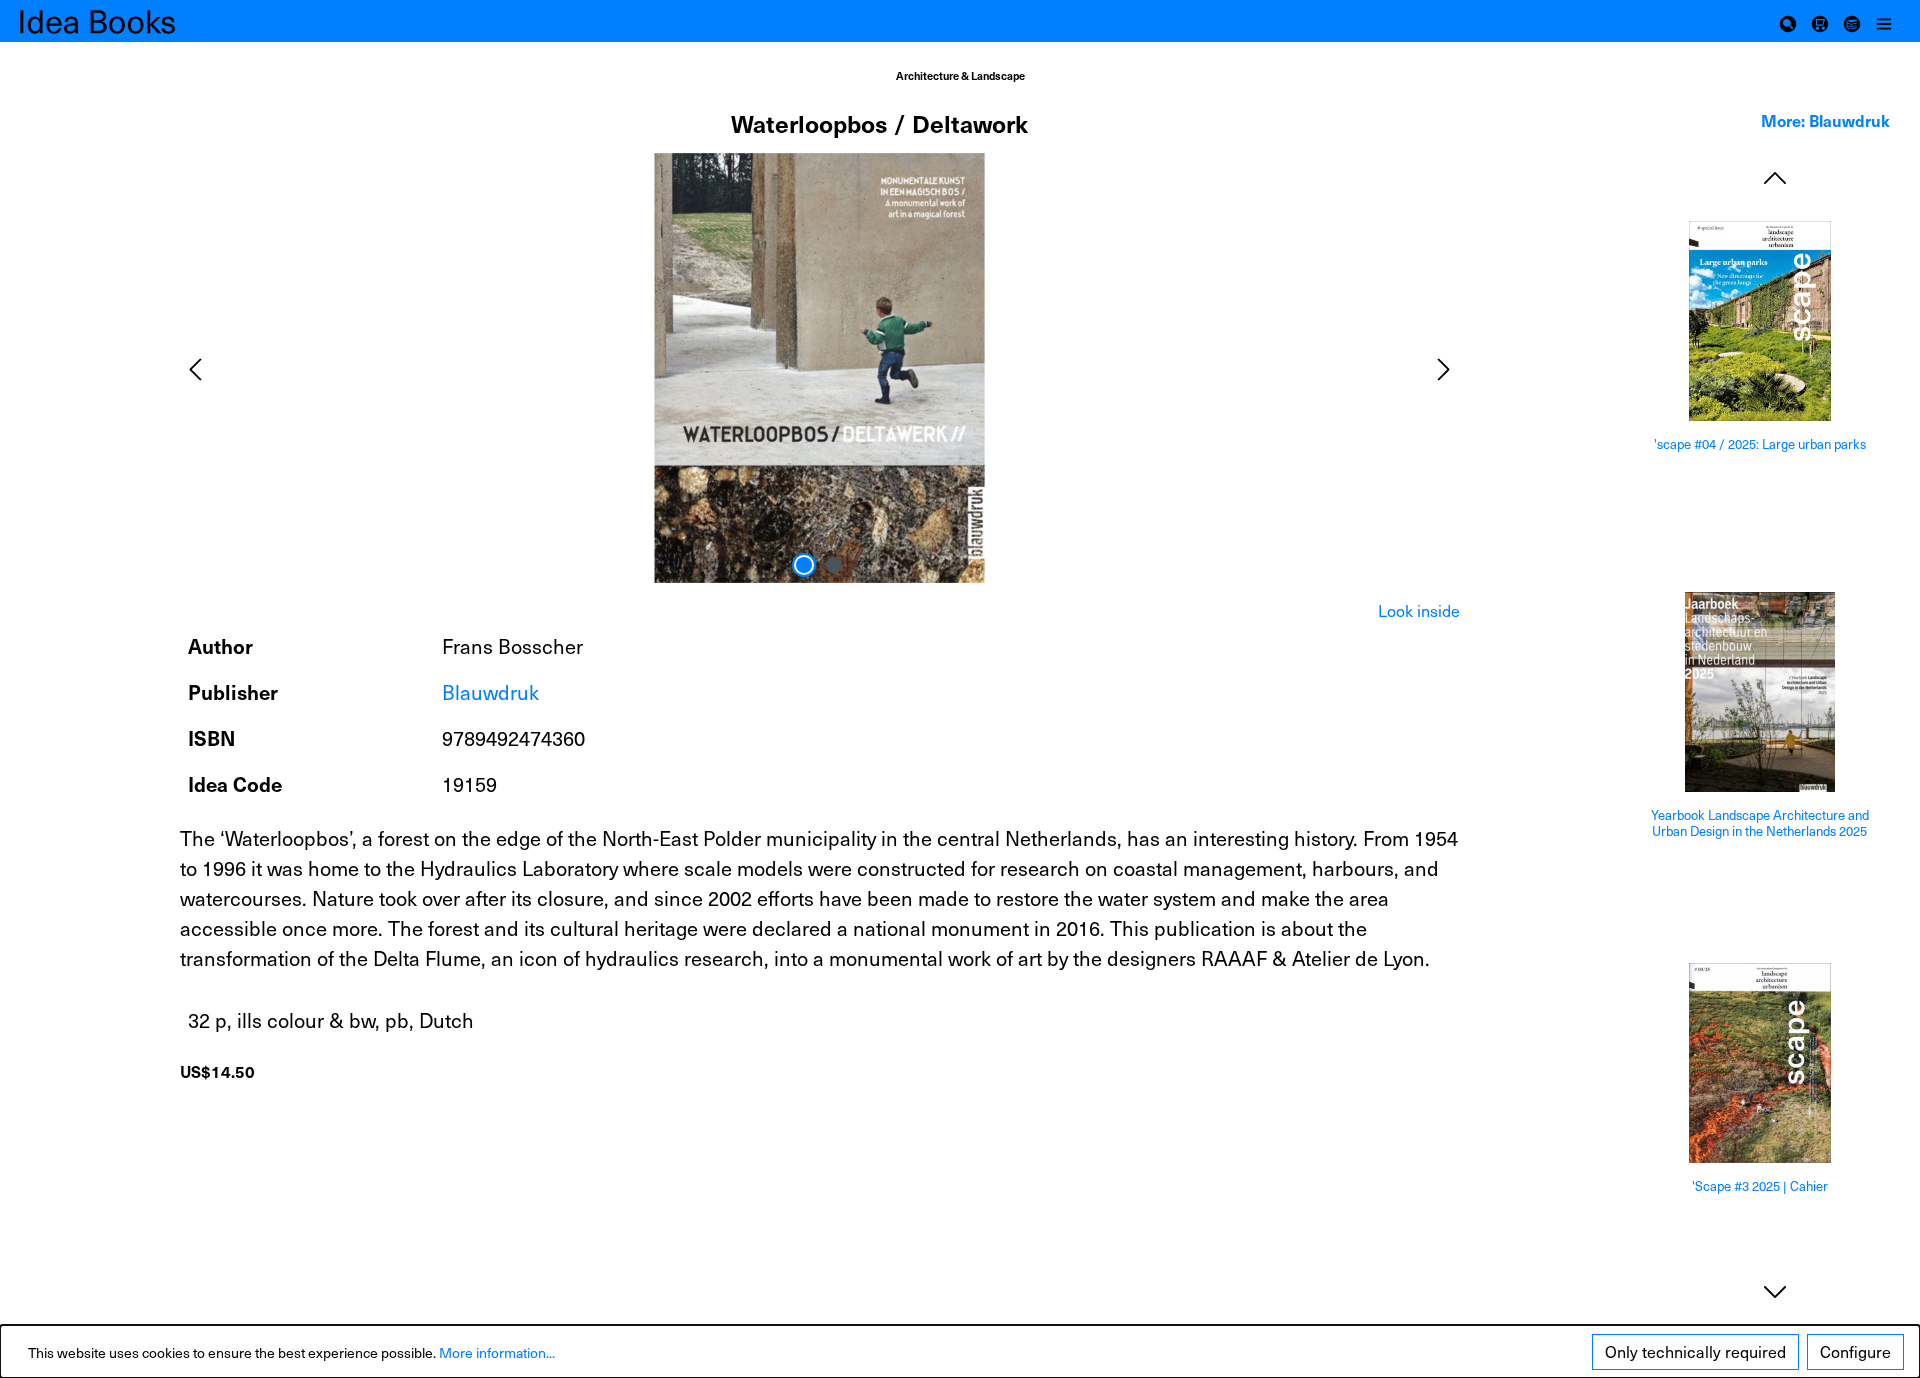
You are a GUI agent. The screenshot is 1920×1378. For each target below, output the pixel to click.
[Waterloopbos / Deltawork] (819, 368)
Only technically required (1695, 1351)
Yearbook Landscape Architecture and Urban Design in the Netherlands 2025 (1760, 823)
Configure (1855, 1351)
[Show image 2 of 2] (834, 565)
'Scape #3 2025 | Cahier (1760, 1186)
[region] (820, 368)
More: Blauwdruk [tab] (1825, 120)
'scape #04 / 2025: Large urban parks (1760, 444)
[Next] (1444, 367)
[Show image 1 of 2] (804, 565)
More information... (497, 1352)
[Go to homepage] (120, 21)
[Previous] (195, 367)
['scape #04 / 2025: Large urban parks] (1760, 321)
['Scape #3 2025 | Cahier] (1760, 1063)
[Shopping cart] (1820, 21)
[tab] (1419, 610)
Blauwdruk (490, 692)
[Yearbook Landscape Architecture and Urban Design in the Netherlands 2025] (1760, 692)
